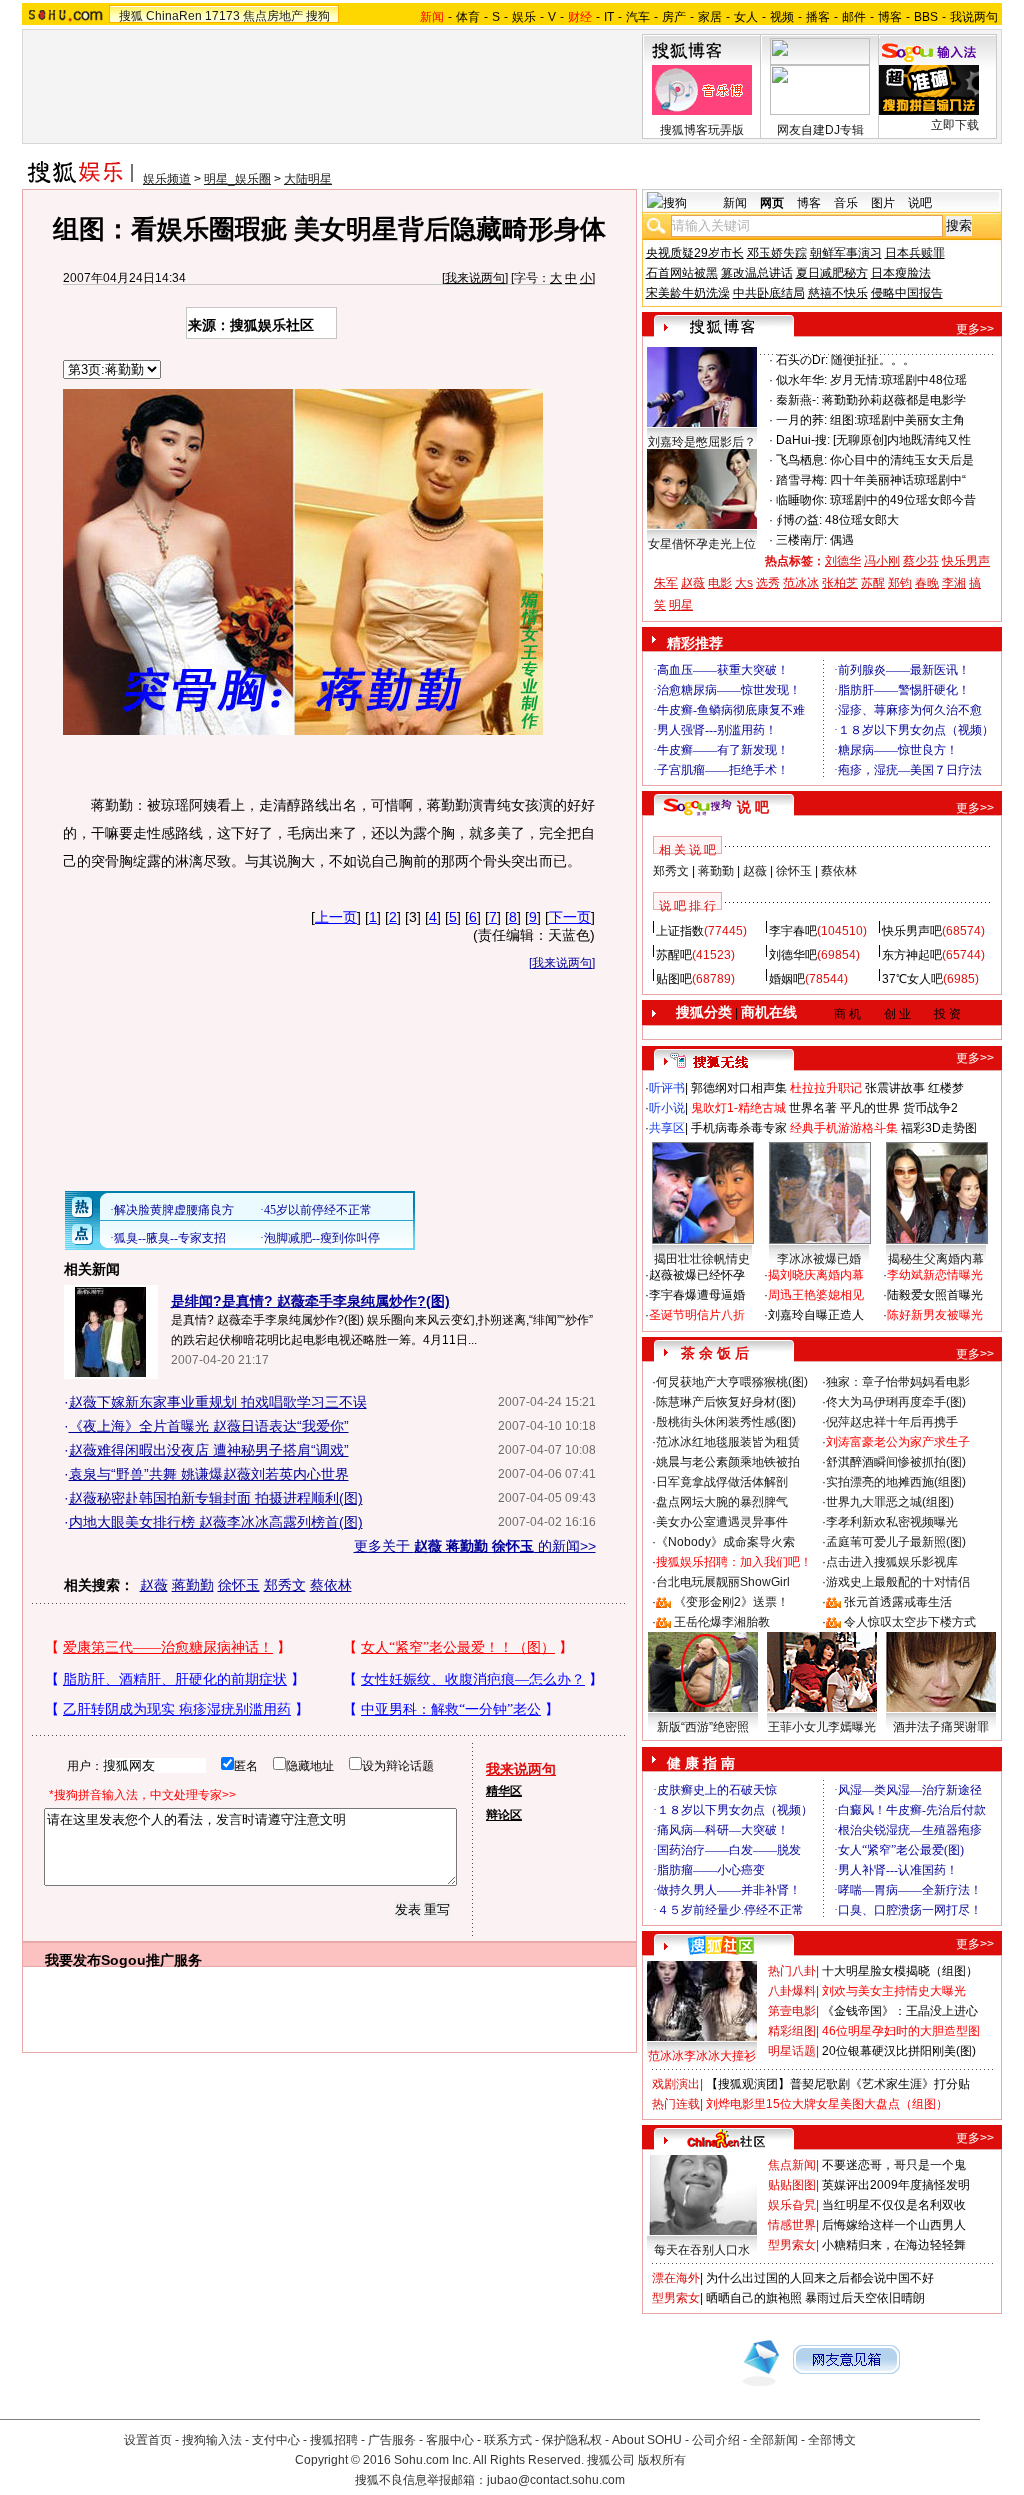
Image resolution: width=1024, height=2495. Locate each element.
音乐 (846, 203)
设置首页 (148, 2440)
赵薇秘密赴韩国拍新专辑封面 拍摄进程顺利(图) (216, 1498)
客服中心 (450, 2440)
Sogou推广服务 (151, 1960)
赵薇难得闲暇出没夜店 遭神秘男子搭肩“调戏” (209, 1450)
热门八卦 (792, 1971)
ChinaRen (174, 16)
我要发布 (73, 1960)
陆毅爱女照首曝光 (935, 1295)
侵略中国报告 (907, 293)
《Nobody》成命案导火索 (725, 1542)
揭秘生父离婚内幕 (936, 1259)
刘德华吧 (793, 955)
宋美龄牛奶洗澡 (688, 293)
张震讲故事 (895, 1088)
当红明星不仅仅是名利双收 (894, 2205)
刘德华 (843, 561)
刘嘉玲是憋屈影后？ (702, 442)
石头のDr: (802, 360)
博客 (890, 17)
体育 (468, 17)
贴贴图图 (792, 2185)
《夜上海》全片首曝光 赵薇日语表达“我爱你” (209, 1426)
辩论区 (504, 1815)
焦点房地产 (273, 16)
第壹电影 (792, 2011)
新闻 (735, 203)
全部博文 (832, 2440)
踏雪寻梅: (801, 480)
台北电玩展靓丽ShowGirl (723, 1582)
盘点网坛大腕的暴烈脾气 (722, 1502)
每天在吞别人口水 (702, 2250)
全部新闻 (774, 2440)
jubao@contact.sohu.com (556, 2480)
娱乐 (524, 17)
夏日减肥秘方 (832, 273)
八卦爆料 (792, 1991)
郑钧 (900, 583)
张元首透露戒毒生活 (898, 1602)
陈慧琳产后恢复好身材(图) (726, 1402)
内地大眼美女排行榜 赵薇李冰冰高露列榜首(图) (216, 1522)
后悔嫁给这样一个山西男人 (894, 2225)
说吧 (920, 203)
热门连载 (676, 2104)
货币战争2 (930, 1108)
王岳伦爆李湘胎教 (722, 1622)
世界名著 (813, 1108)
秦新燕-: (797, 400)
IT (609, 17)
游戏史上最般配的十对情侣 (898, 1582)
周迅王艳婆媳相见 (816, 1295)
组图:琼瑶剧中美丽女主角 (897, 420)
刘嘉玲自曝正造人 (816, 1315)
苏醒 (873, 583)
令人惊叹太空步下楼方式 (910, 1622)
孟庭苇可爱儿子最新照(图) (896, 1542)
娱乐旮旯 (792, 2205)
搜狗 (318, 16)
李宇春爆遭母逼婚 (697, 1295)
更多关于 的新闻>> (475, 1546)
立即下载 (955, 125)
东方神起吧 (912, 955)
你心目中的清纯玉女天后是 (902, 460)
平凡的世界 (870, 1108)
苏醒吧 (674, 955)
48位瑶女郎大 (862, 520)
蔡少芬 (921, 561)
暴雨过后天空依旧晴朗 (865, 2298)
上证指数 (680, 931)
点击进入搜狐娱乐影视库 (892, 1562)
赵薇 (154, 1585)
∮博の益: (799, 520)
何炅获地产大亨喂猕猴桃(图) (732, 1382)
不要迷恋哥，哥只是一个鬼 (894, 2165)
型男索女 (792, 2245)
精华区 (504, 1791)
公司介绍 (716, 2440)
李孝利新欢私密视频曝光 (892, 1522)
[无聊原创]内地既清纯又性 (902, 440)
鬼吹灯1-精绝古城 (738, 1108)
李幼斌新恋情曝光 (935, 1275)
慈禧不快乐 (838, 293)
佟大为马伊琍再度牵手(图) (896, 1402)
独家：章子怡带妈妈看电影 (898, 1382)
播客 (818, 17)
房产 (674, 17)
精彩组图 (792, 2031)
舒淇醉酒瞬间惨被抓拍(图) (896, 1462)
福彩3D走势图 (939, 1128)
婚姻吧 (787, 979)
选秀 (768, 583)
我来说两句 (475, 278)
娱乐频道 (167, 179)
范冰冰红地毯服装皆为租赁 (728, 1442)
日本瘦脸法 (901, 273)
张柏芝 (840, 583)
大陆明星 (308, 179)
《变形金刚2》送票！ (731, 1602)
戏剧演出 (676, 2084)
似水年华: (801, 380)
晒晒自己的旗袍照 (754, 2298)
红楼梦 (946, 1088)
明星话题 (792, 2051)
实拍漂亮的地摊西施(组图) (896, 1482)
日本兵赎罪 (915, 253)
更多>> (975, 329)
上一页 (336, 917)
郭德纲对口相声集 (739, 1088)
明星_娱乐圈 (237, 179)
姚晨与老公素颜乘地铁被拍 (728, 1462)
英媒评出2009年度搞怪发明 (896, 2185)
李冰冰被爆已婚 (819, 1259)
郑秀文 (285, 1585)
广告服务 (392, 2440)
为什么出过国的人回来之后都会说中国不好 (820, 2278)
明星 (681, 605)
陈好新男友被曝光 (935, 1315)
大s (744, 583)
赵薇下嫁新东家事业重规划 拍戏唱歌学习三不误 (218, 1402)
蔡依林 (331, 1585)
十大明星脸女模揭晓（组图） (900, 1971)
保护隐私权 (572, 2440)
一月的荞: (801, 420)
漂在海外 (676, 2278)
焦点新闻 (792, 2165)
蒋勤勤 (193, 1585)
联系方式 (508, 2440)
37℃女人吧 (912, 979)
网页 (772, 203)
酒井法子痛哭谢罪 (941, 1727)
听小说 (667, 1108)
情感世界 (792, 2225)
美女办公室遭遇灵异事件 (722, 1522)
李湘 (954, 583)
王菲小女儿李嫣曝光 (822, 1727)
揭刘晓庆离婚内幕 (816, 1275)
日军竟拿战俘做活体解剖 (722, 1482)
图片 (883, 203)
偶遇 (842, 540)
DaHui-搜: (803, 440)
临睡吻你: (801, 500)
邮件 (854, 17)
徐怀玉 (239, 1585)
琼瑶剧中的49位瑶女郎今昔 (903, 500)
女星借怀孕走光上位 (702, 544)
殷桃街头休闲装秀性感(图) (726, 1422)
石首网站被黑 (682, 273)
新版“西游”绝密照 (703, 1727)
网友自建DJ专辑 (820, 130)
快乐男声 (966, 561)
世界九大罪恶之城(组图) (890, 1502)
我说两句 (974, 17)
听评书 (667, 1088)
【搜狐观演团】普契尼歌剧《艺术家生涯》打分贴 (838, 2084)
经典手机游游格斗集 (844, 1128)
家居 (710, 17)
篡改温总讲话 (757, 273)
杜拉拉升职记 (826, 1088)
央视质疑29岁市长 (695, 253)
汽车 (638, 17)
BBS (926, 17)
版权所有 (662, 2460)
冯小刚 (882, 561)
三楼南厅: (801, 540)
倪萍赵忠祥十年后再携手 (892, 1422)
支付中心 (276, 2440)
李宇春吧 (793, 931)
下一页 (570, 917)
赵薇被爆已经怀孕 (697, 1275)
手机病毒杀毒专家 (739, 1128)
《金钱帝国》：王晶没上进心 (900, 2011)
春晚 (927, 583)
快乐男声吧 (912, 931)
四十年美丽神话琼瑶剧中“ (898, 480)
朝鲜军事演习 (846, 253)
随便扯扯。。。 (873, 360)
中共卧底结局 (769, 293)
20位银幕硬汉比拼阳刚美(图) (899, 2051)
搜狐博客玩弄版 (702, 130)
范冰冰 (801, 583)
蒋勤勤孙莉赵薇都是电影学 (894, 400)
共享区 (667, 1128)
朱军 (666, 583)
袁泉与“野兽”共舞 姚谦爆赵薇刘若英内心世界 (209, 1474)
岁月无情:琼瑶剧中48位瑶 (898, 380)
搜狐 (131, 16)
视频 (782, 17)
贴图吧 (674, 979)
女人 (746, 17)
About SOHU (647, 2440)
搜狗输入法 (212, 2440)
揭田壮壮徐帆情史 (702, 1259)
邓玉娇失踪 (777, 253)
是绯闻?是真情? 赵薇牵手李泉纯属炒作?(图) (310, 1301)
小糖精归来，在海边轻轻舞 (894, 2245)
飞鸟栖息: (801, 460)
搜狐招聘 (334, 2440)
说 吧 (753, 807)
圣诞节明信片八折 (697, 1315)
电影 (720, 583)
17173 (222, 16)
